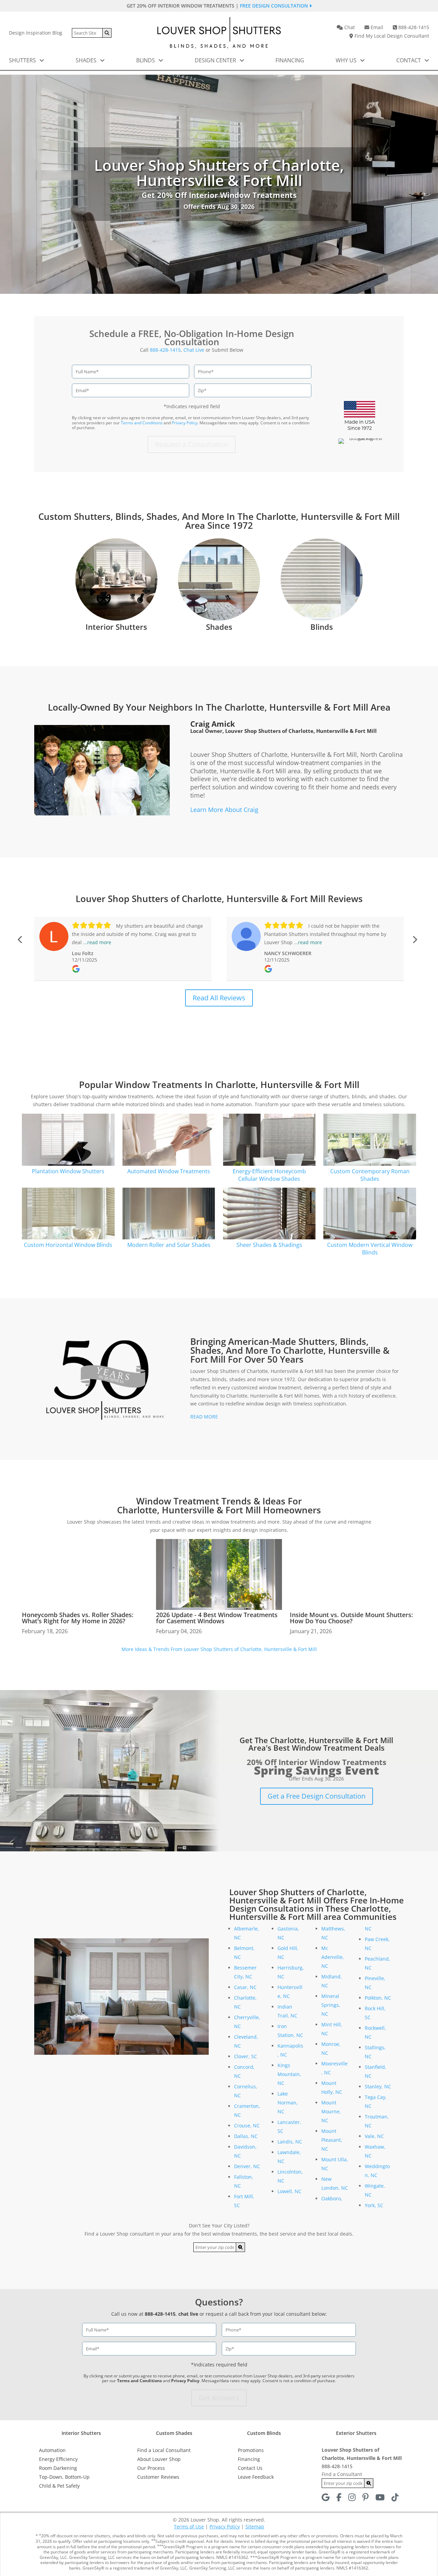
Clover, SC (246, 2056)
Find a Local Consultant (164, 2450)
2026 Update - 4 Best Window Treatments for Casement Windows (217, 1618)
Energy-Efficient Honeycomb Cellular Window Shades (269, 1175)
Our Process (151, 2468)
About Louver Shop (159, 2459)
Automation (52, 2450)
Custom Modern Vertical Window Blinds (370, 1249)
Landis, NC (290, 2142)
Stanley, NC (378, 2086)
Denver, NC (247, 2166)
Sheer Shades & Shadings (269, 1245)
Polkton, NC (378, 1998)
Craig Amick (213, 724)
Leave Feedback (256, 2477)
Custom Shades (174, 2433)
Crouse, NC (247, 2125)
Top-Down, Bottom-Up (64, 2477)
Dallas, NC (246, 2136)
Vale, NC (374, 2136)
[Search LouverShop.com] (241, 2247)
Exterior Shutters (356, 2433)
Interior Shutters (116, 627)
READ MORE (204, 1417)
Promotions (251, 2450)
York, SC (374, 2205)
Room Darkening (58, 2468)
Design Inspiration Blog (36, 33)
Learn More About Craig (224, 810)
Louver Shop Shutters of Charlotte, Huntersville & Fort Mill (301, 731)
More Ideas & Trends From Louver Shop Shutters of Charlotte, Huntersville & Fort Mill (219, 1649)
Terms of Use (189, 2527)
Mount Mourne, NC (331, 2111)
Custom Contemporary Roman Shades (370, 1175)
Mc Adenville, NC (333, 1957)
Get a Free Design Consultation (317, 1796)
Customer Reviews (158, 2477)
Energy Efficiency (58, 2459)
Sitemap (255, 2527)
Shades (87, 60)
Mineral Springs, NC (331, 2005)
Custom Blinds (264, 2433)
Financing (290, 60)
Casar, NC (245, 1987)
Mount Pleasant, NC (332, 2140)
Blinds (146, 60)
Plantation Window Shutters (68, 1171)
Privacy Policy (185, 423)
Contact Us (250, 2468)
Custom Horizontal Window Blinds (68, 1245)
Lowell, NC (289, 2191)
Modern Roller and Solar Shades (169, 1245)
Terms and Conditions (142, 423)
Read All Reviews (219, 998)
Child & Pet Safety (59, 2486)
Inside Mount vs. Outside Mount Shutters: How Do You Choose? (351, 1618)
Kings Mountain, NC (289, 2074)
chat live (188, 2314)
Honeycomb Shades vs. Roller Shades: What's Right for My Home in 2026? (78, 1618)
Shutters (23, 60)
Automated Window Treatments (169, 1171)
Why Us (347, 60)
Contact (409, 60)
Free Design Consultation (275, 6)
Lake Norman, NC (288, 2103)
